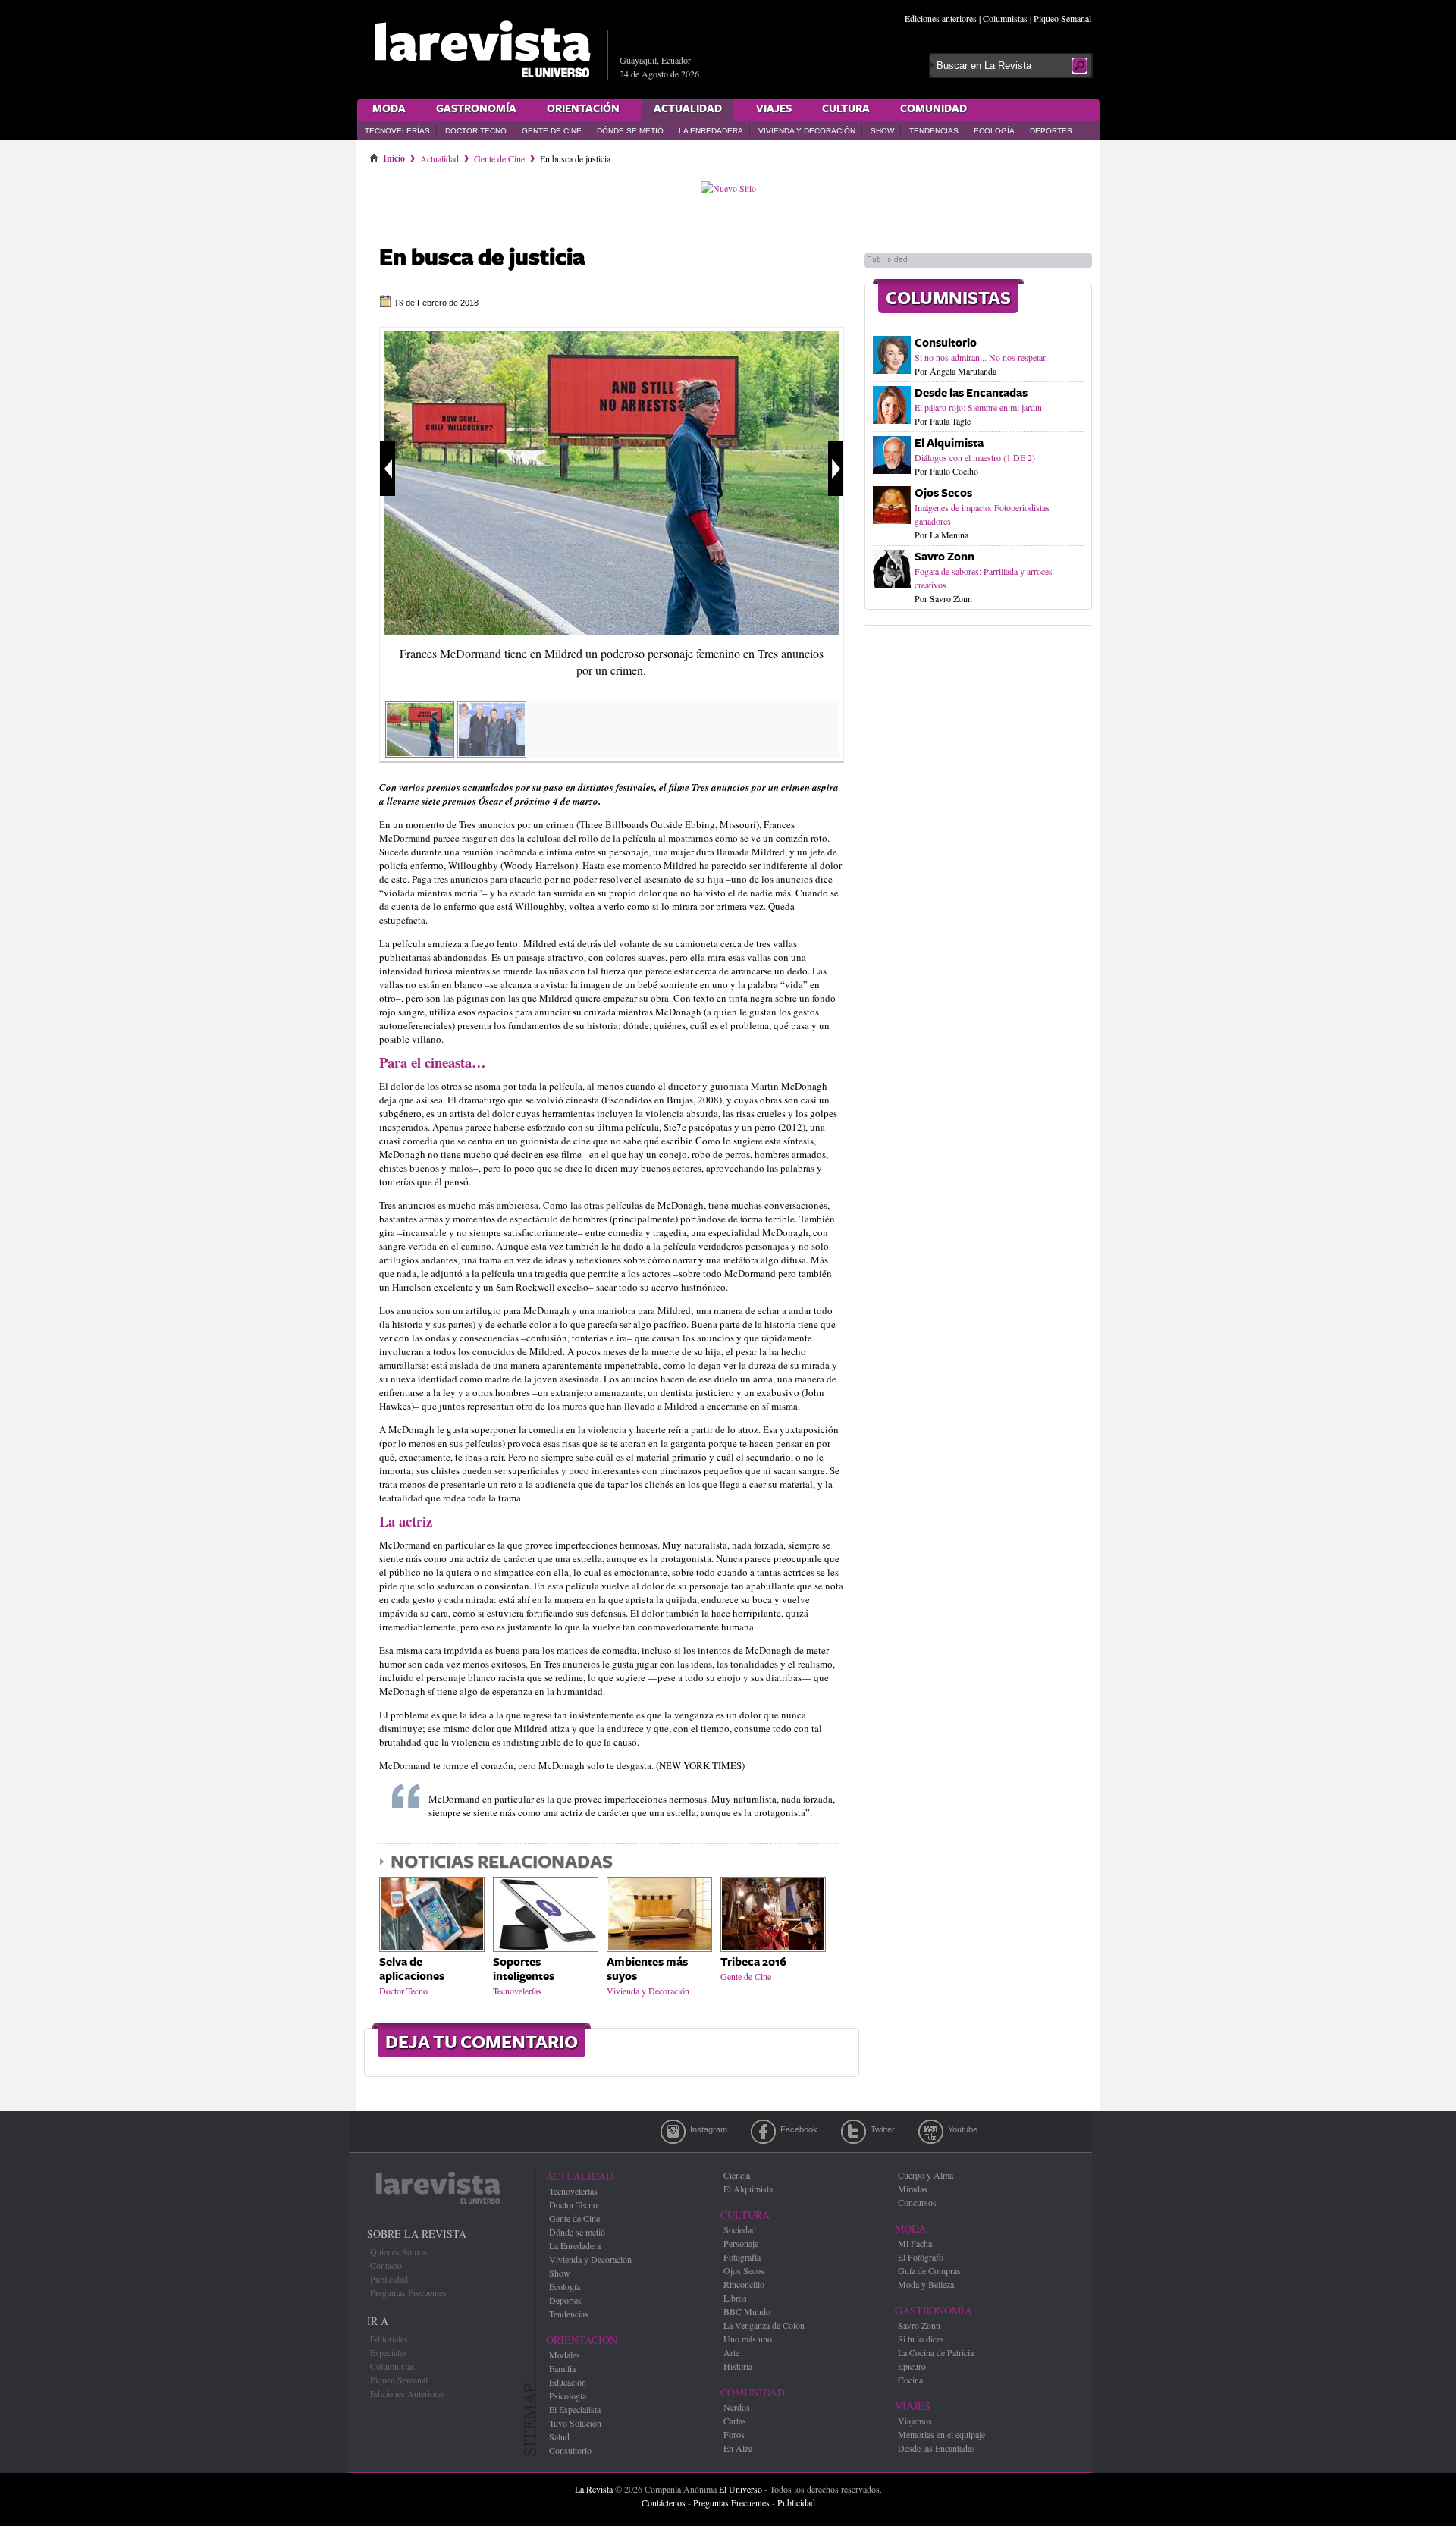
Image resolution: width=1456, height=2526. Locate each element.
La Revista (594, 2489)
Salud (559, 2437)
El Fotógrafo (921, 2257)
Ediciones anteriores (941, 18)
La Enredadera (711, 131)
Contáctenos (664, 2502)
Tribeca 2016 (753, 1962)
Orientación (583, 109)
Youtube (931, 2132)
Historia (738, 2366)
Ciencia (737, 2175)
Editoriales (389, 2339)
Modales (565, 2355)
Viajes (774, 109)
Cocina (910, 2380)
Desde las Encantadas (971, 393)
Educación (568, 2382)
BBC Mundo (747, 2311)
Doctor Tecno (476, 131)
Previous (388, 469)
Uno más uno (748, 2339)
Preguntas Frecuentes (408, 2292)
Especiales (389, 2352)
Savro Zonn (945, 557)
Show (882, 131)
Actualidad (688, 109)
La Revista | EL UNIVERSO (482, 49)
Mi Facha (915, 2243)
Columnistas (1005, 18)
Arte (731, 2352)
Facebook (763, 2132)
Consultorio (946, 343)
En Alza (738, 2448)
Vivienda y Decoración (807, 131)
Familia (562, 2368)
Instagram (673, 2132)
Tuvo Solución (575, 2423)
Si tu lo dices (921, 2339)
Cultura (846, 109)
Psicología (568, 2396)
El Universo (741, 2489)
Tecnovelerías (397, 131)
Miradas (913, 2189)
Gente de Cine (552, 131)
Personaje (741, 2243)
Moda (389, 109)
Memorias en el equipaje (941, 2434)
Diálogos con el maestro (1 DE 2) (975, 457)
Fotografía (742, 2257)
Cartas (735, 2421)
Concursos (917, 2202)
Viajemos (915, 2421)
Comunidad (934, 109)
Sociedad (740, 2229)
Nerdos (737, 2407)
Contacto (386, 2265)
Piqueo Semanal (1062, 18)
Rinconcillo (744, 2284)
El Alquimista (949, 443)
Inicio (394, 155)
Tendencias (934, 131)
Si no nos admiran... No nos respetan (981, 357)
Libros (735, 2298)
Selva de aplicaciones (412, 1969)
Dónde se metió (630, 131)
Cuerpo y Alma (926, 2175)
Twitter (854, 2132)
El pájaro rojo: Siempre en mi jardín (978, 407)
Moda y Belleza (926, 2284)
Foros (734, 2434)
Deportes (1051, 131)
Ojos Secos (943, 493)
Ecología (994, 131)
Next (836, 469)
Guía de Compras (929, 2270)
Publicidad (389, 2279)
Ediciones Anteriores (408, 2393)
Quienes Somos (399, 2251)
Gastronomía (476, 109)
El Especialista (575, 2409)
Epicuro (912, 2366)
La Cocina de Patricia (936, 2352)
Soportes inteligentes (524, 1969)
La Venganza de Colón (764, 2325)
